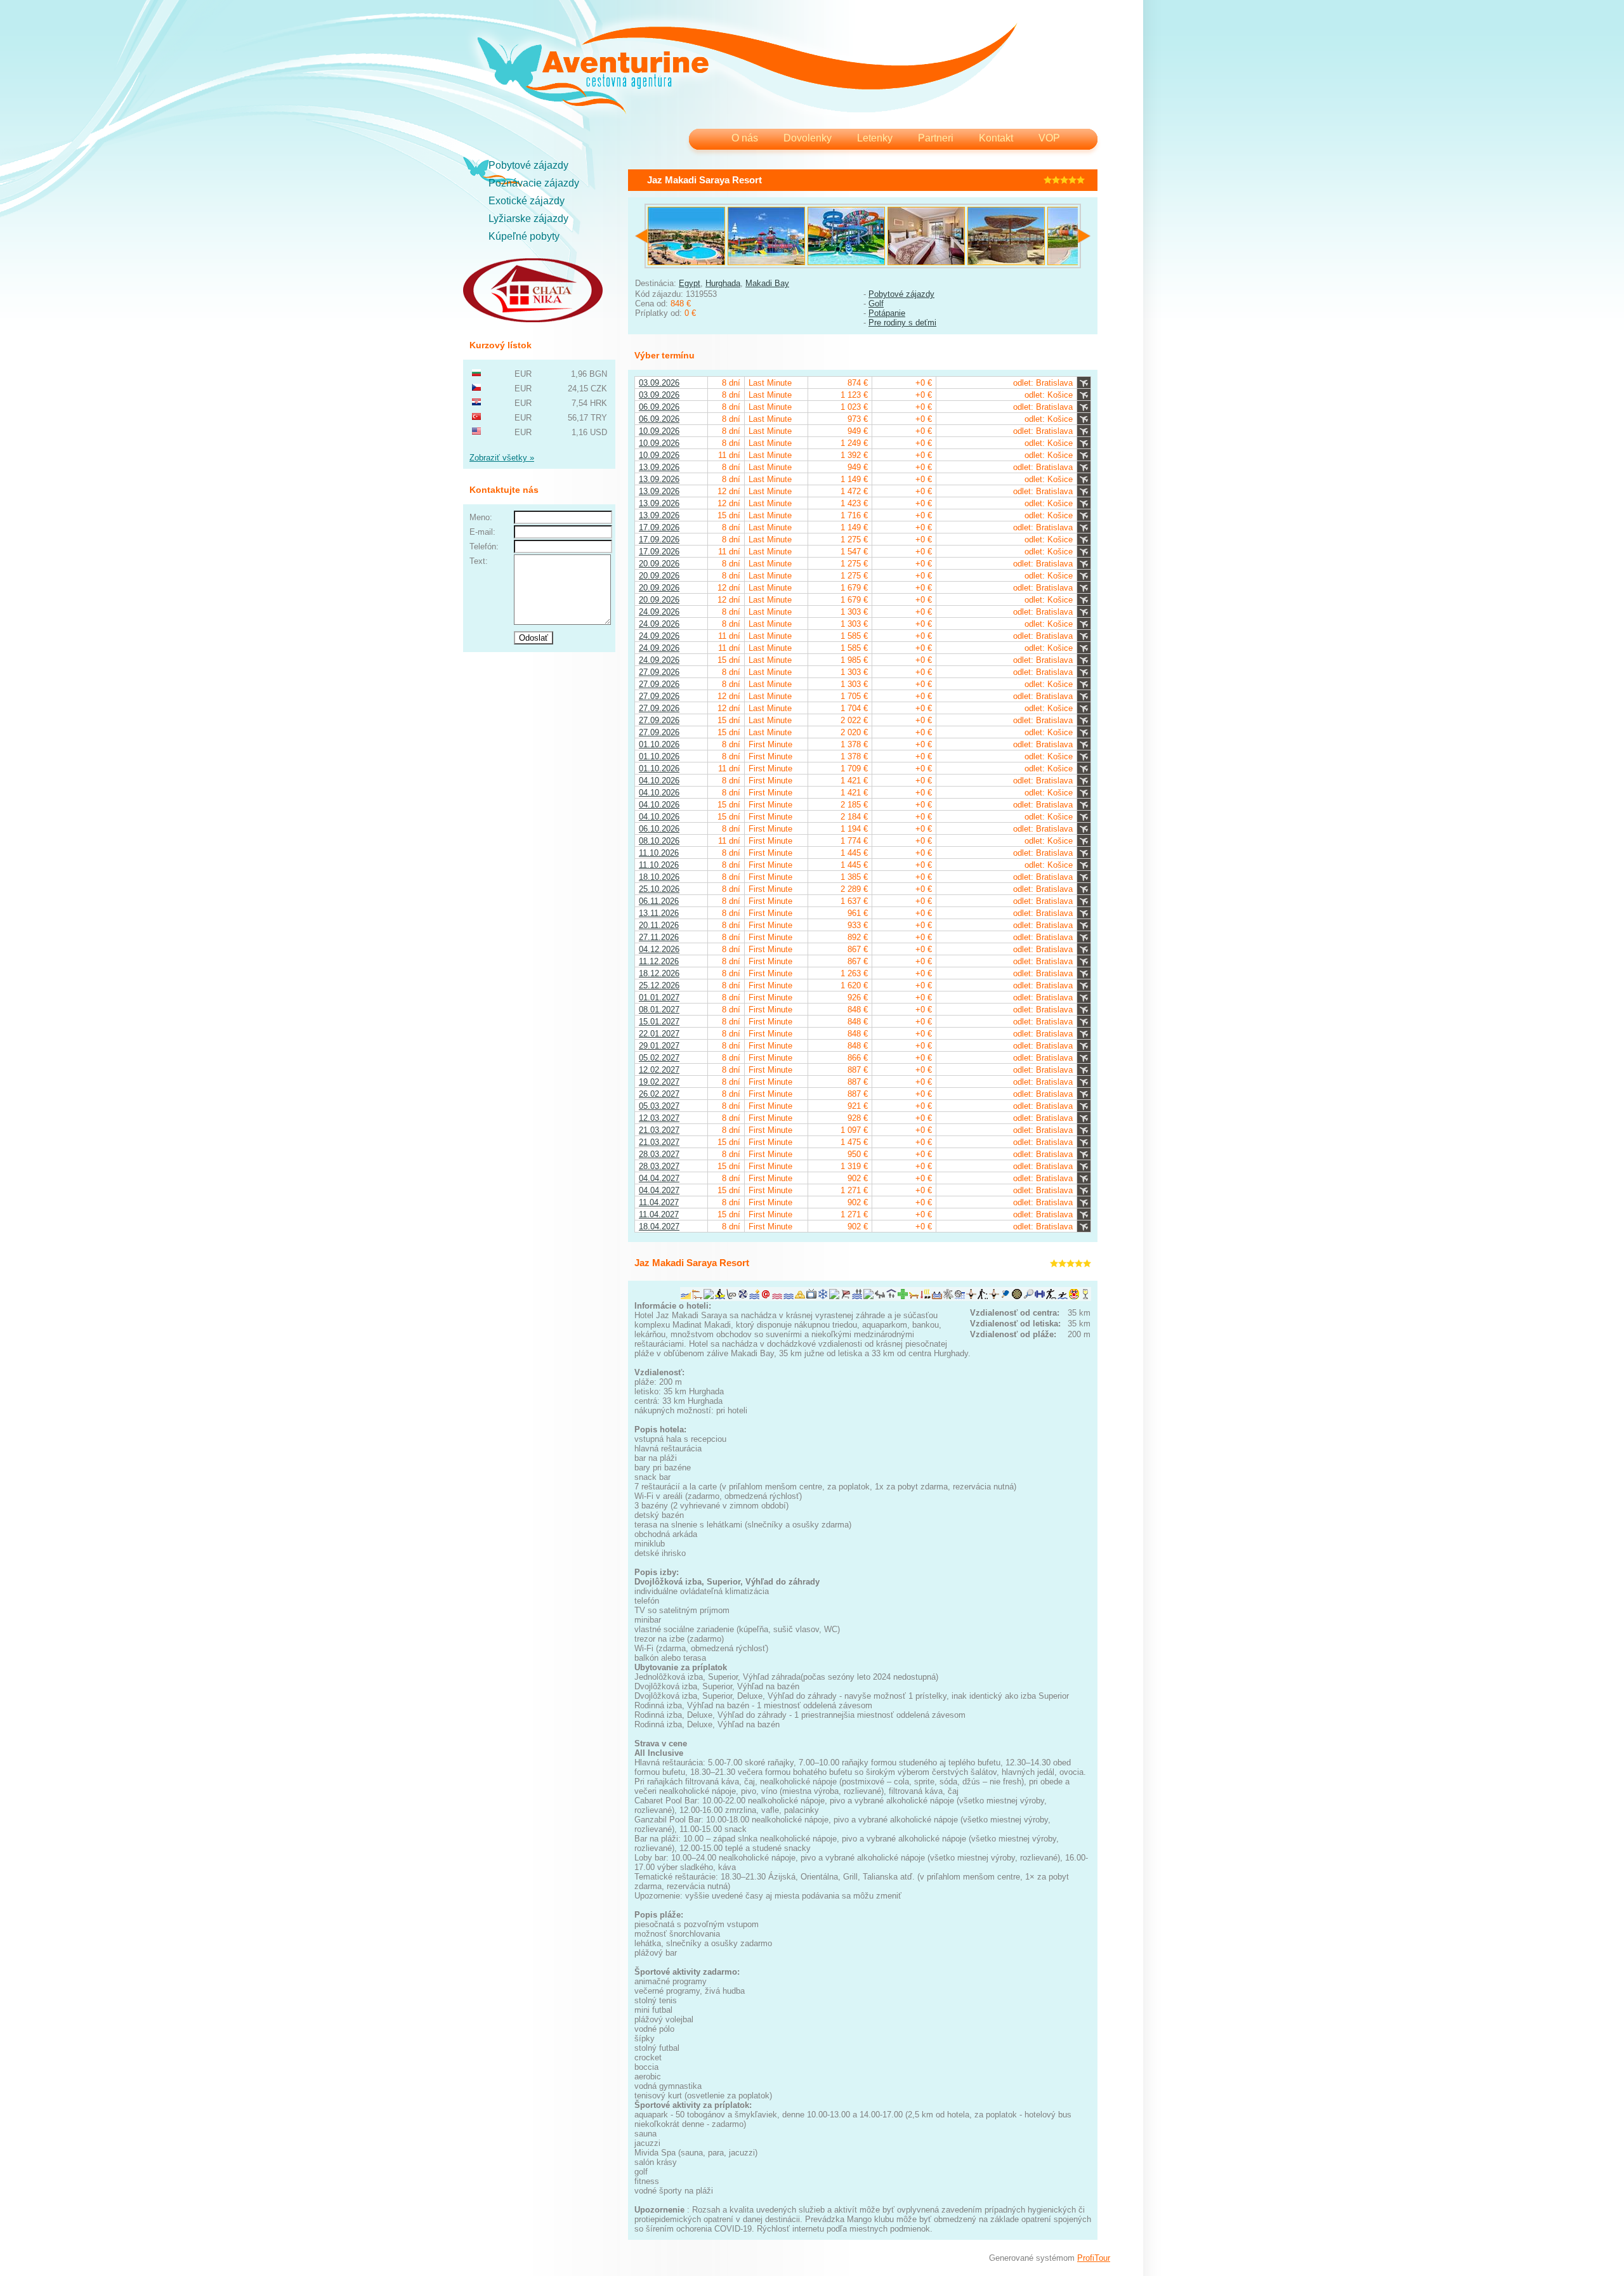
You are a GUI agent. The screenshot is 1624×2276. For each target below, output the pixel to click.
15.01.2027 (659, 1022)
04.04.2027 (659, 1178)
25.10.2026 (659, 889)
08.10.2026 (659, 841)
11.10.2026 (659, 853)
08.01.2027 (659, 1010)
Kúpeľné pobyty (524, 236)
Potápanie (887, 313)
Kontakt (996, 138)
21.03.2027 (659, 1130)
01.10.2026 (659, 744)
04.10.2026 (659, 781)
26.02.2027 (659, 1094)
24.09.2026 (659, 612)
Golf (876, 304)
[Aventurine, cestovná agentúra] (747, 70)
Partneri (936, 138)
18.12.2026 (659, 973)
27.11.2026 (659, 937)
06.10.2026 (659, 829)
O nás (745, 138)
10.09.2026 (659, 431)
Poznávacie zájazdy (534, 183)
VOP (1049, 138)
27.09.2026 (659, 672)
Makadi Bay (767, 283)
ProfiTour (1094, 2258)
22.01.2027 (659, 1034)
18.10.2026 (659, 877)
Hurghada (723, 283)
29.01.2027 (659, 1046)
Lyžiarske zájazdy (528, 219)
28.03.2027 (659, 1154)
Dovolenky (808, 138)
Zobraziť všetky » (502, 458)
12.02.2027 (659, 1070)
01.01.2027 (659, 997)
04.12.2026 (659, 949)
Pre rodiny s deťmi (902, 323)
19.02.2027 (659, 1082)
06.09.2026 (659, 407)
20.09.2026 (659, 564)
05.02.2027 (659, 1058)
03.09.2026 (659, 383)
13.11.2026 (659, 913)
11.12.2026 (659, 961)
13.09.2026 (659, 467)
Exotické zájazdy (527, 201)
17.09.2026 (659, 527)
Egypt (690, 283)
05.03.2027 (659, 1106)
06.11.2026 (659, 901)
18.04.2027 (659, 1226)
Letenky (875, 138)
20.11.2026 (659, 925)
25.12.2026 (659, 985)
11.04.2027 (659, 1202)
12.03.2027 (659, 1118)
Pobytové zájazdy (528, 165)
